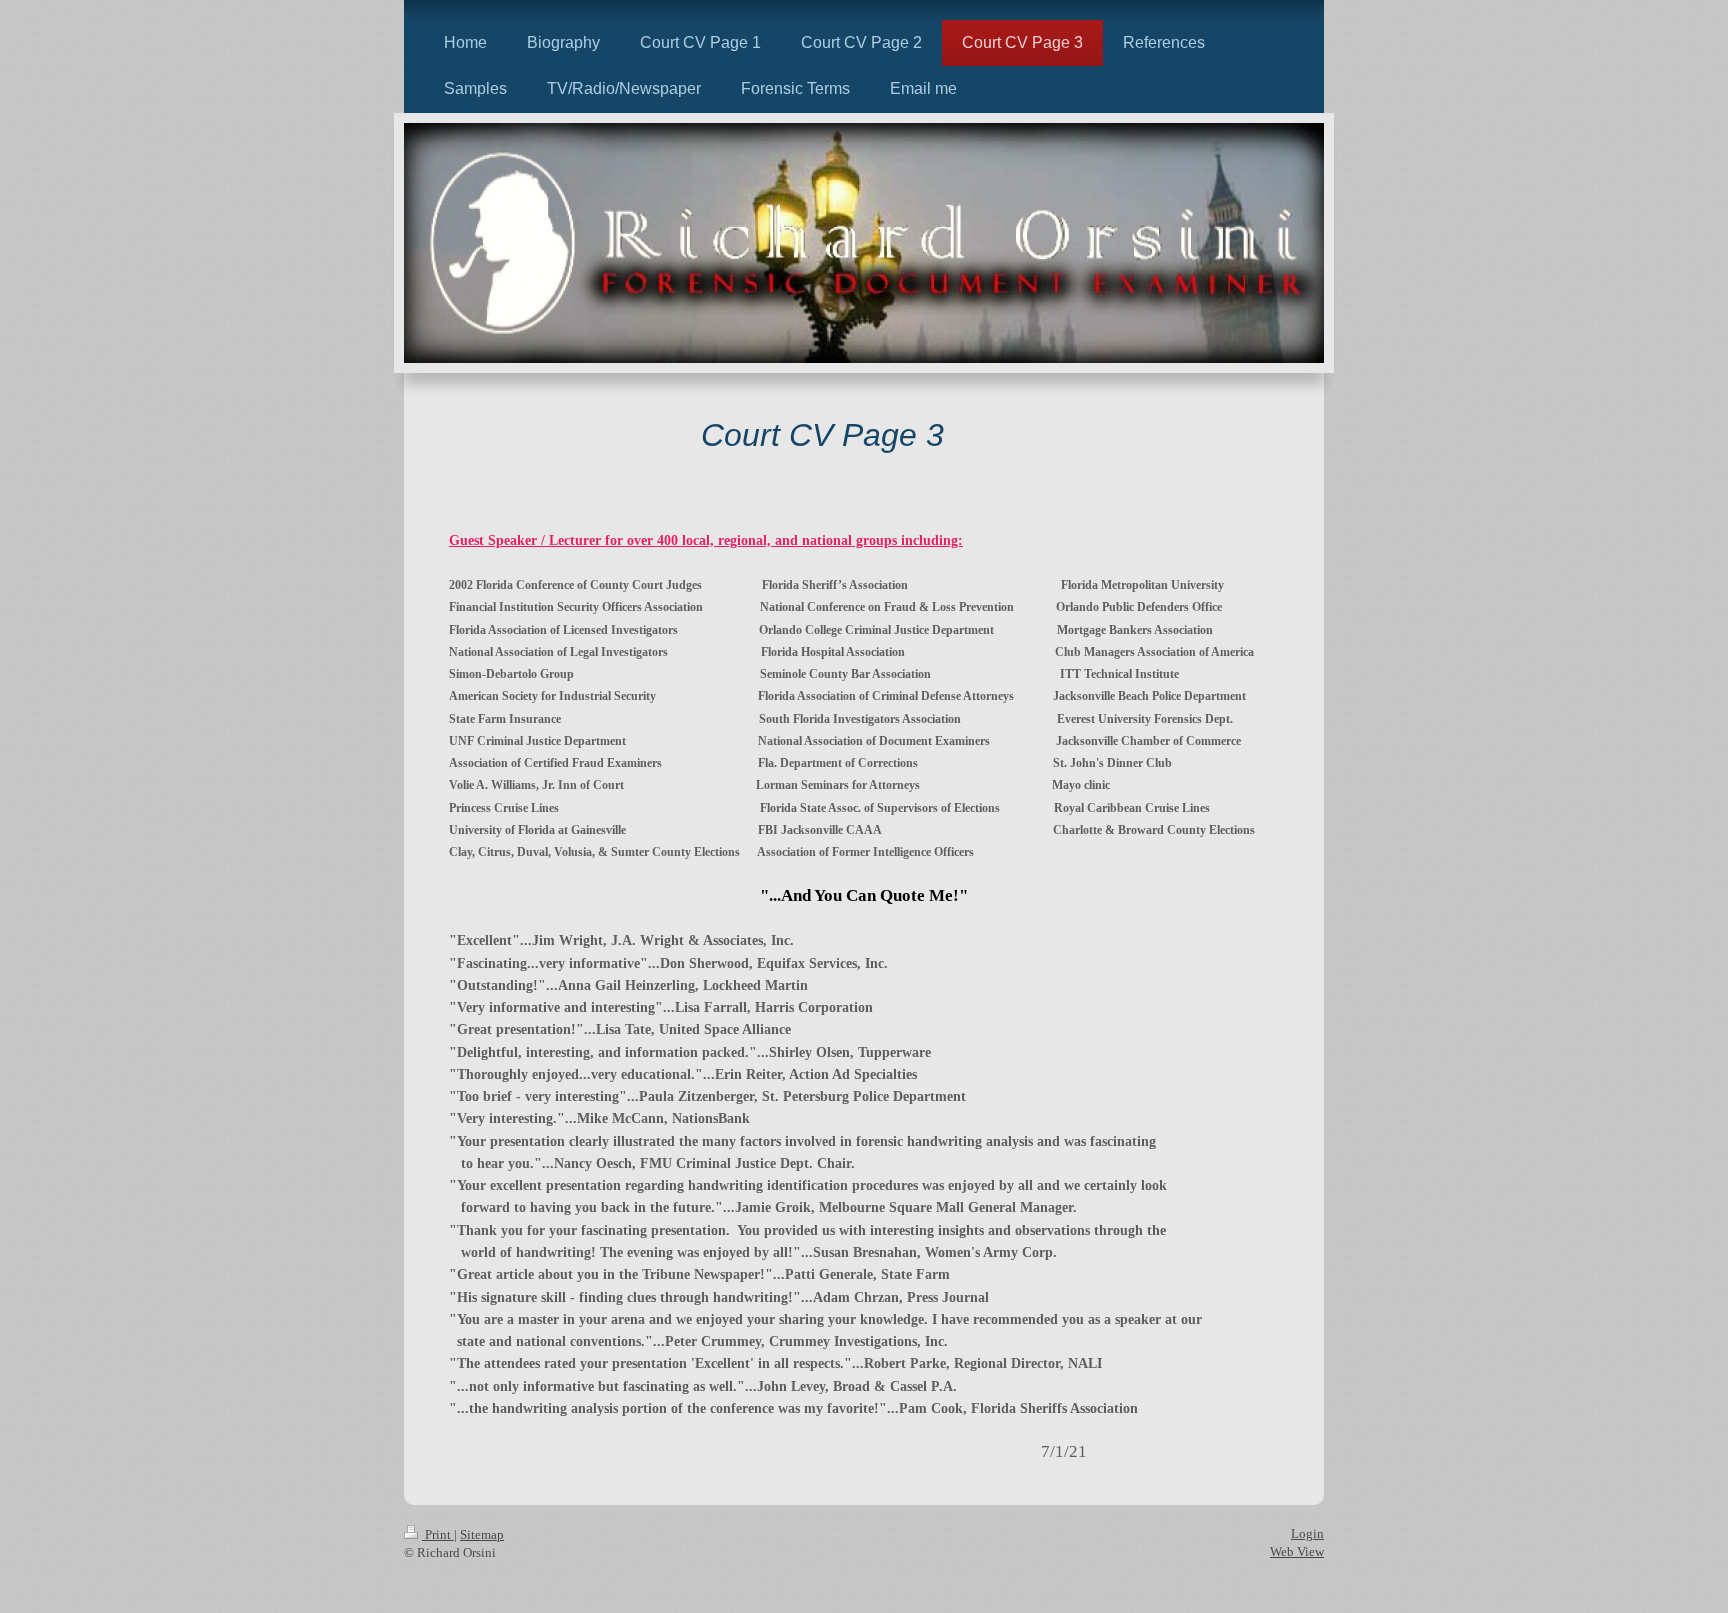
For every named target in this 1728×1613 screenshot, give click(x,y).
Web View (1297, 1551)
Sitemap (482, 1534)
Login (1307, 1533)
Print (438, 1534)
